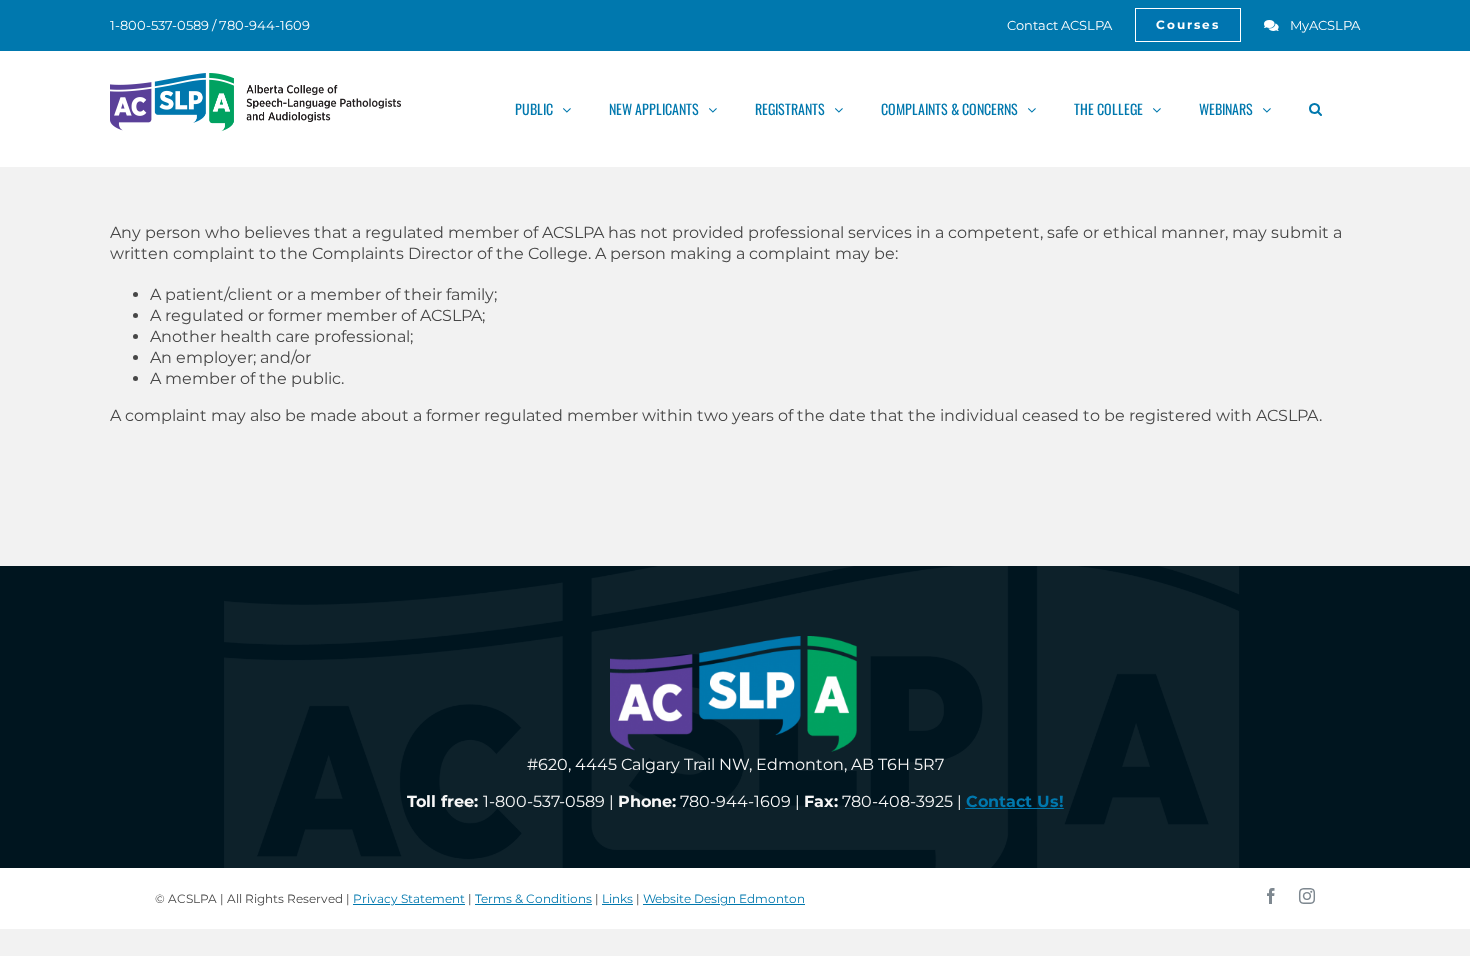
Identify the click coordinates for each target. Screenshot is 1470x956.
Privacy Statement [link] (409, 898)
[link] (1048, 25)
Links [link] (617, 898)
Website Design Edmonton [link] (724, 898)
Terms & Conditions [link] (533, 898)
